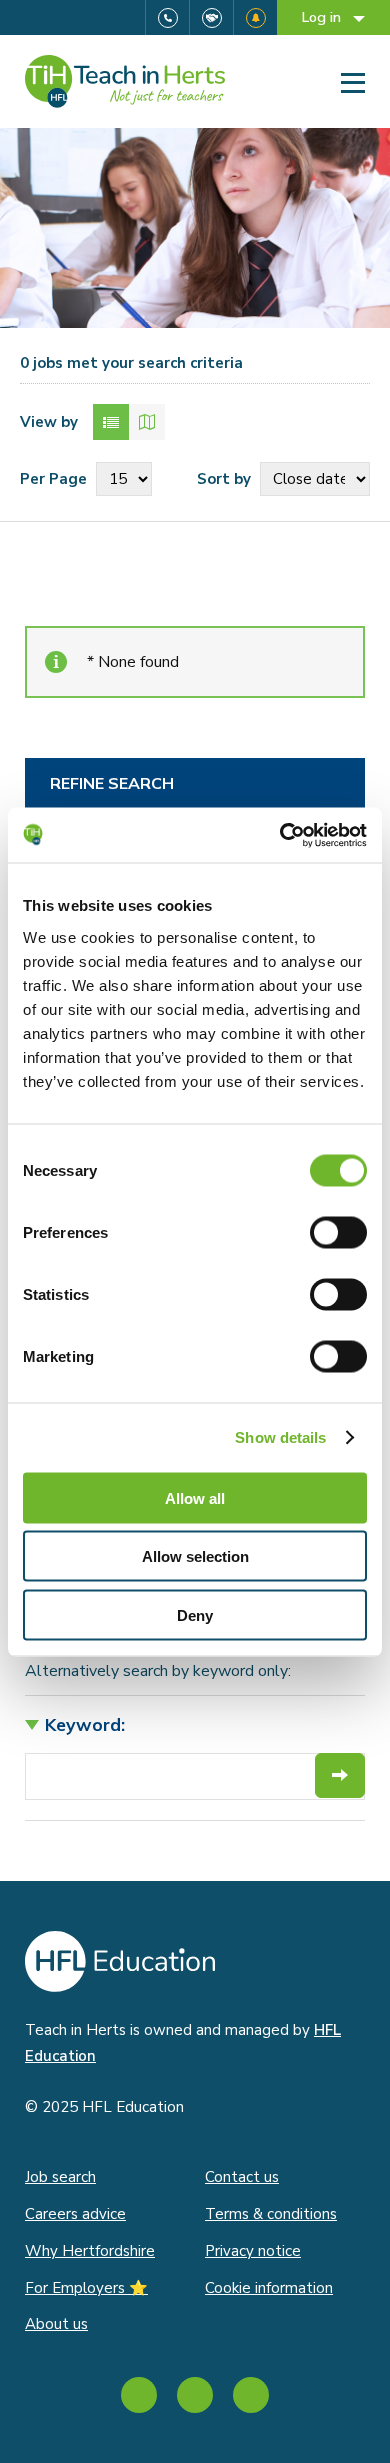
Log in (323, 17)
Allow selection (195, 1556)
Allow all (195, 1497)
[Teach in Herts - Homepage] (125, 81)
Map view (147, 422)
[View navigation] (353, 82)
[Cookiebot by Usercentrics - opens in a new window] (280, 835)
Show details (280, 1437)
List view (111, 422)
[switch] (338, 1232)
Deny (195, 1614)
